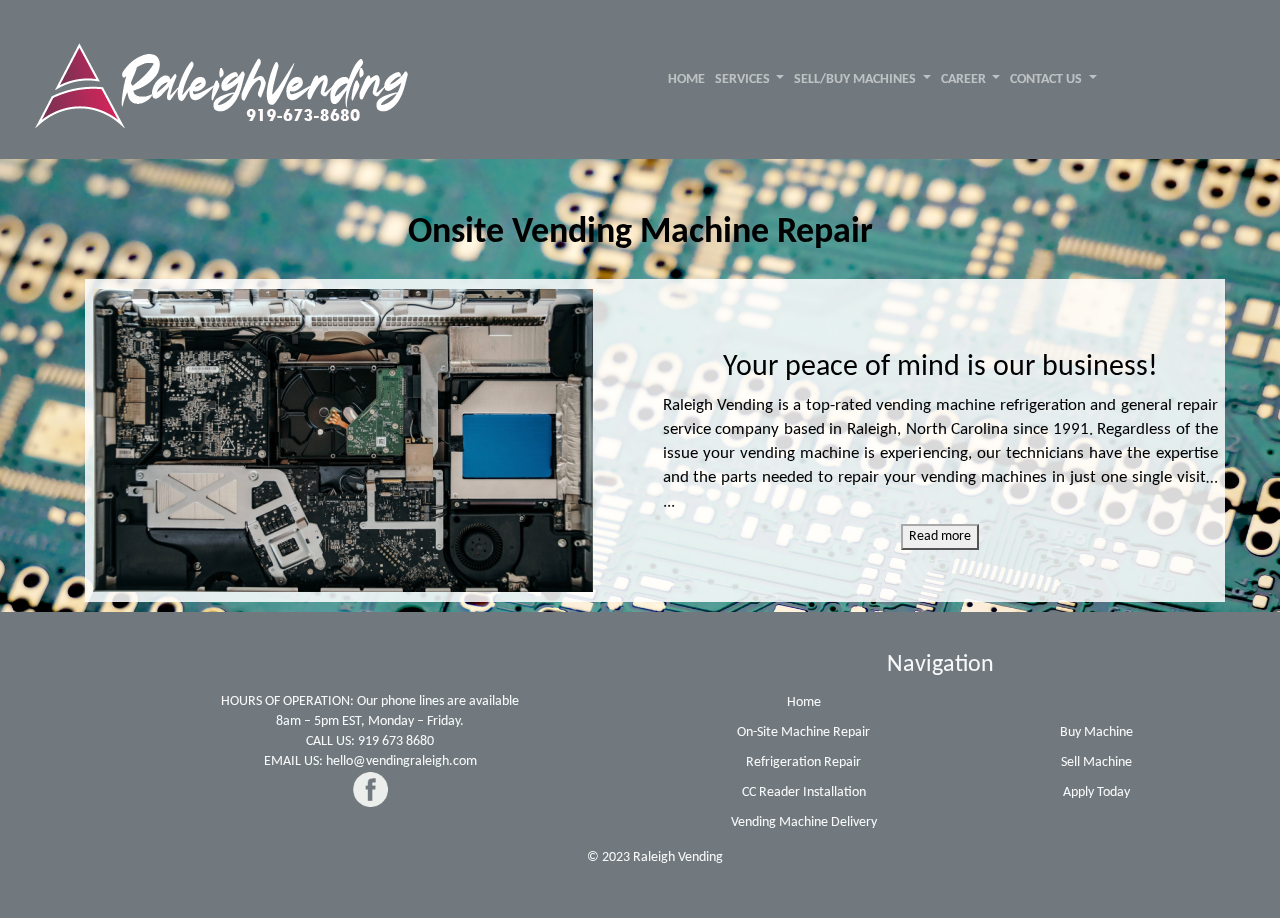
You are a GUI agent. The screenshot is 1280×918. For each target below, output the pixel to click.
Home (804, 702)
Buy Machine (1096, 732)
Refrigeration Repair (803, 762)
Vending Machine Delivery (804, 822)
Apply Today (1096, 792)
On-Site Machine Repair (803, 732)
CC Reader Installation (804, 792)
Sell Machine (1096, 762)
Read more (940, 536)
